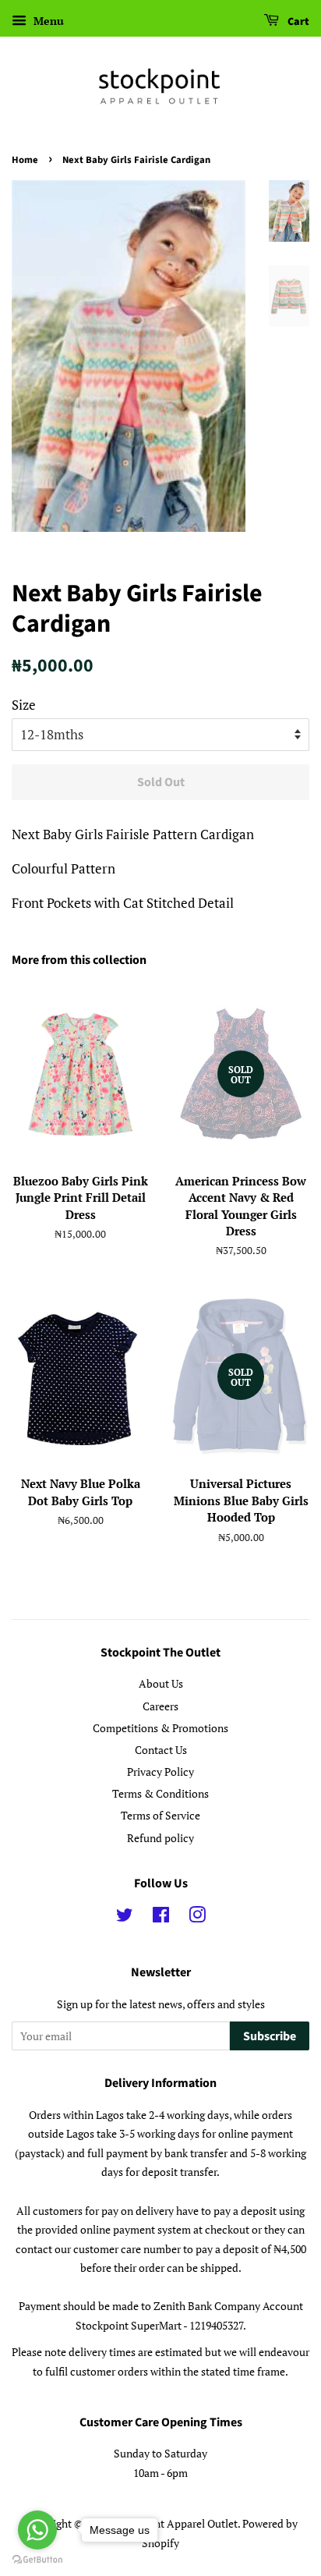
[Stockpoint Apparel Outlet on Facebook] (161, 1917)
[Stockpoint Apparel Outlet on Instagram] (197, 1917)
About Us (161, 1683)
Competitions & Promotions (160, 1728)
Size (24, 705)
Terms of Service (160, 1815)
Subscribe (270, 2036)
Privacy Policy (160, 1772)
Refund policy (160, 1838)
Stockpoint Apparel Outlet (175, 2523)
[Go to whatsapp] (37, 2530)
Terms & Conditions (160, 1793)
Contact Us (161, 1750)
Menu (47, 21)
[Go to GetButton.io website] (37, 2560)
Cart (297, 22)
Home (25, 160)
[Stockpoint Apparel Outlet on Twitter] (125, 1917)
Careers (160, 1706)
